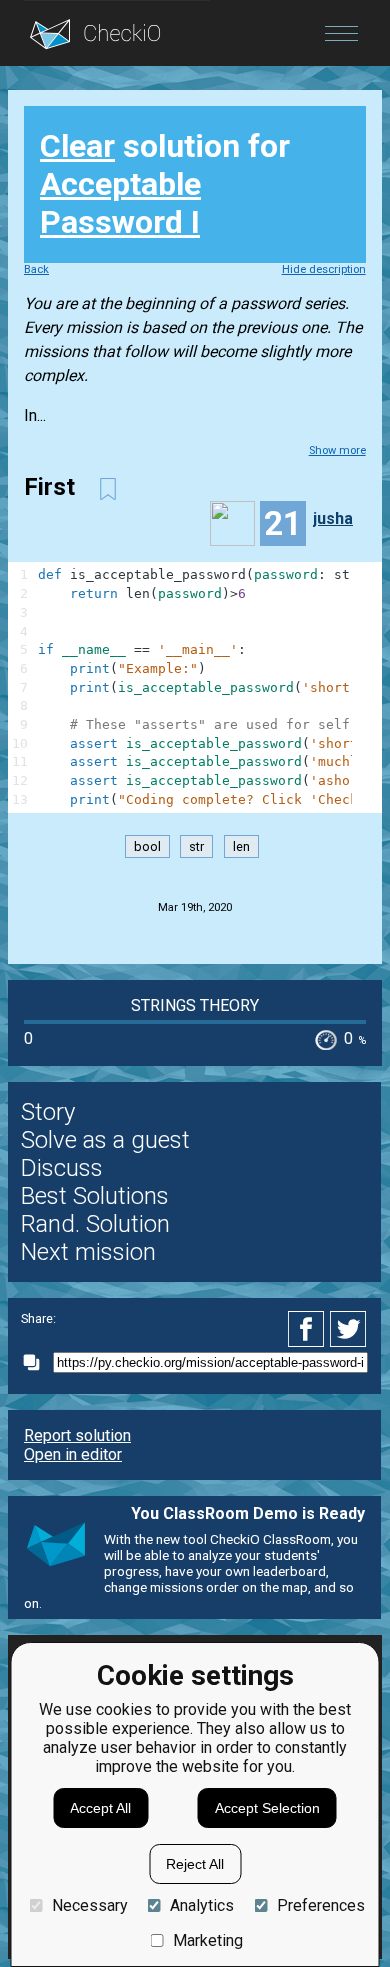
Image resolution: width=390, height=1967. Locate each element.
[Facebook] (309, 1329)
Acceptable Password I (120, 203)
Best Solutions (95, 1196)
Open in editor (73, 1454)
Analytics (202, 1905)
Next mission (88, 1252)
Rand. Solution (95, 1224)
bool (147, 846)
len (241, 846)
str (196, 846)
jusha (333, 518)
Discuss (62, 1168)
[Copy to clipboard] (37, 1362)
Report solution (77, 1435)
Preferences (320, 1905)
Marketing (208, 1940)
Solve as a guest (105, 1140)
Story (48, 1112)
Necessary (89, 1905)
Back (36, 269)
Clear (77, 146)
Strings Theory (195, 1005)
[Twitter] (349, 1329)
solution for (165, 184)
